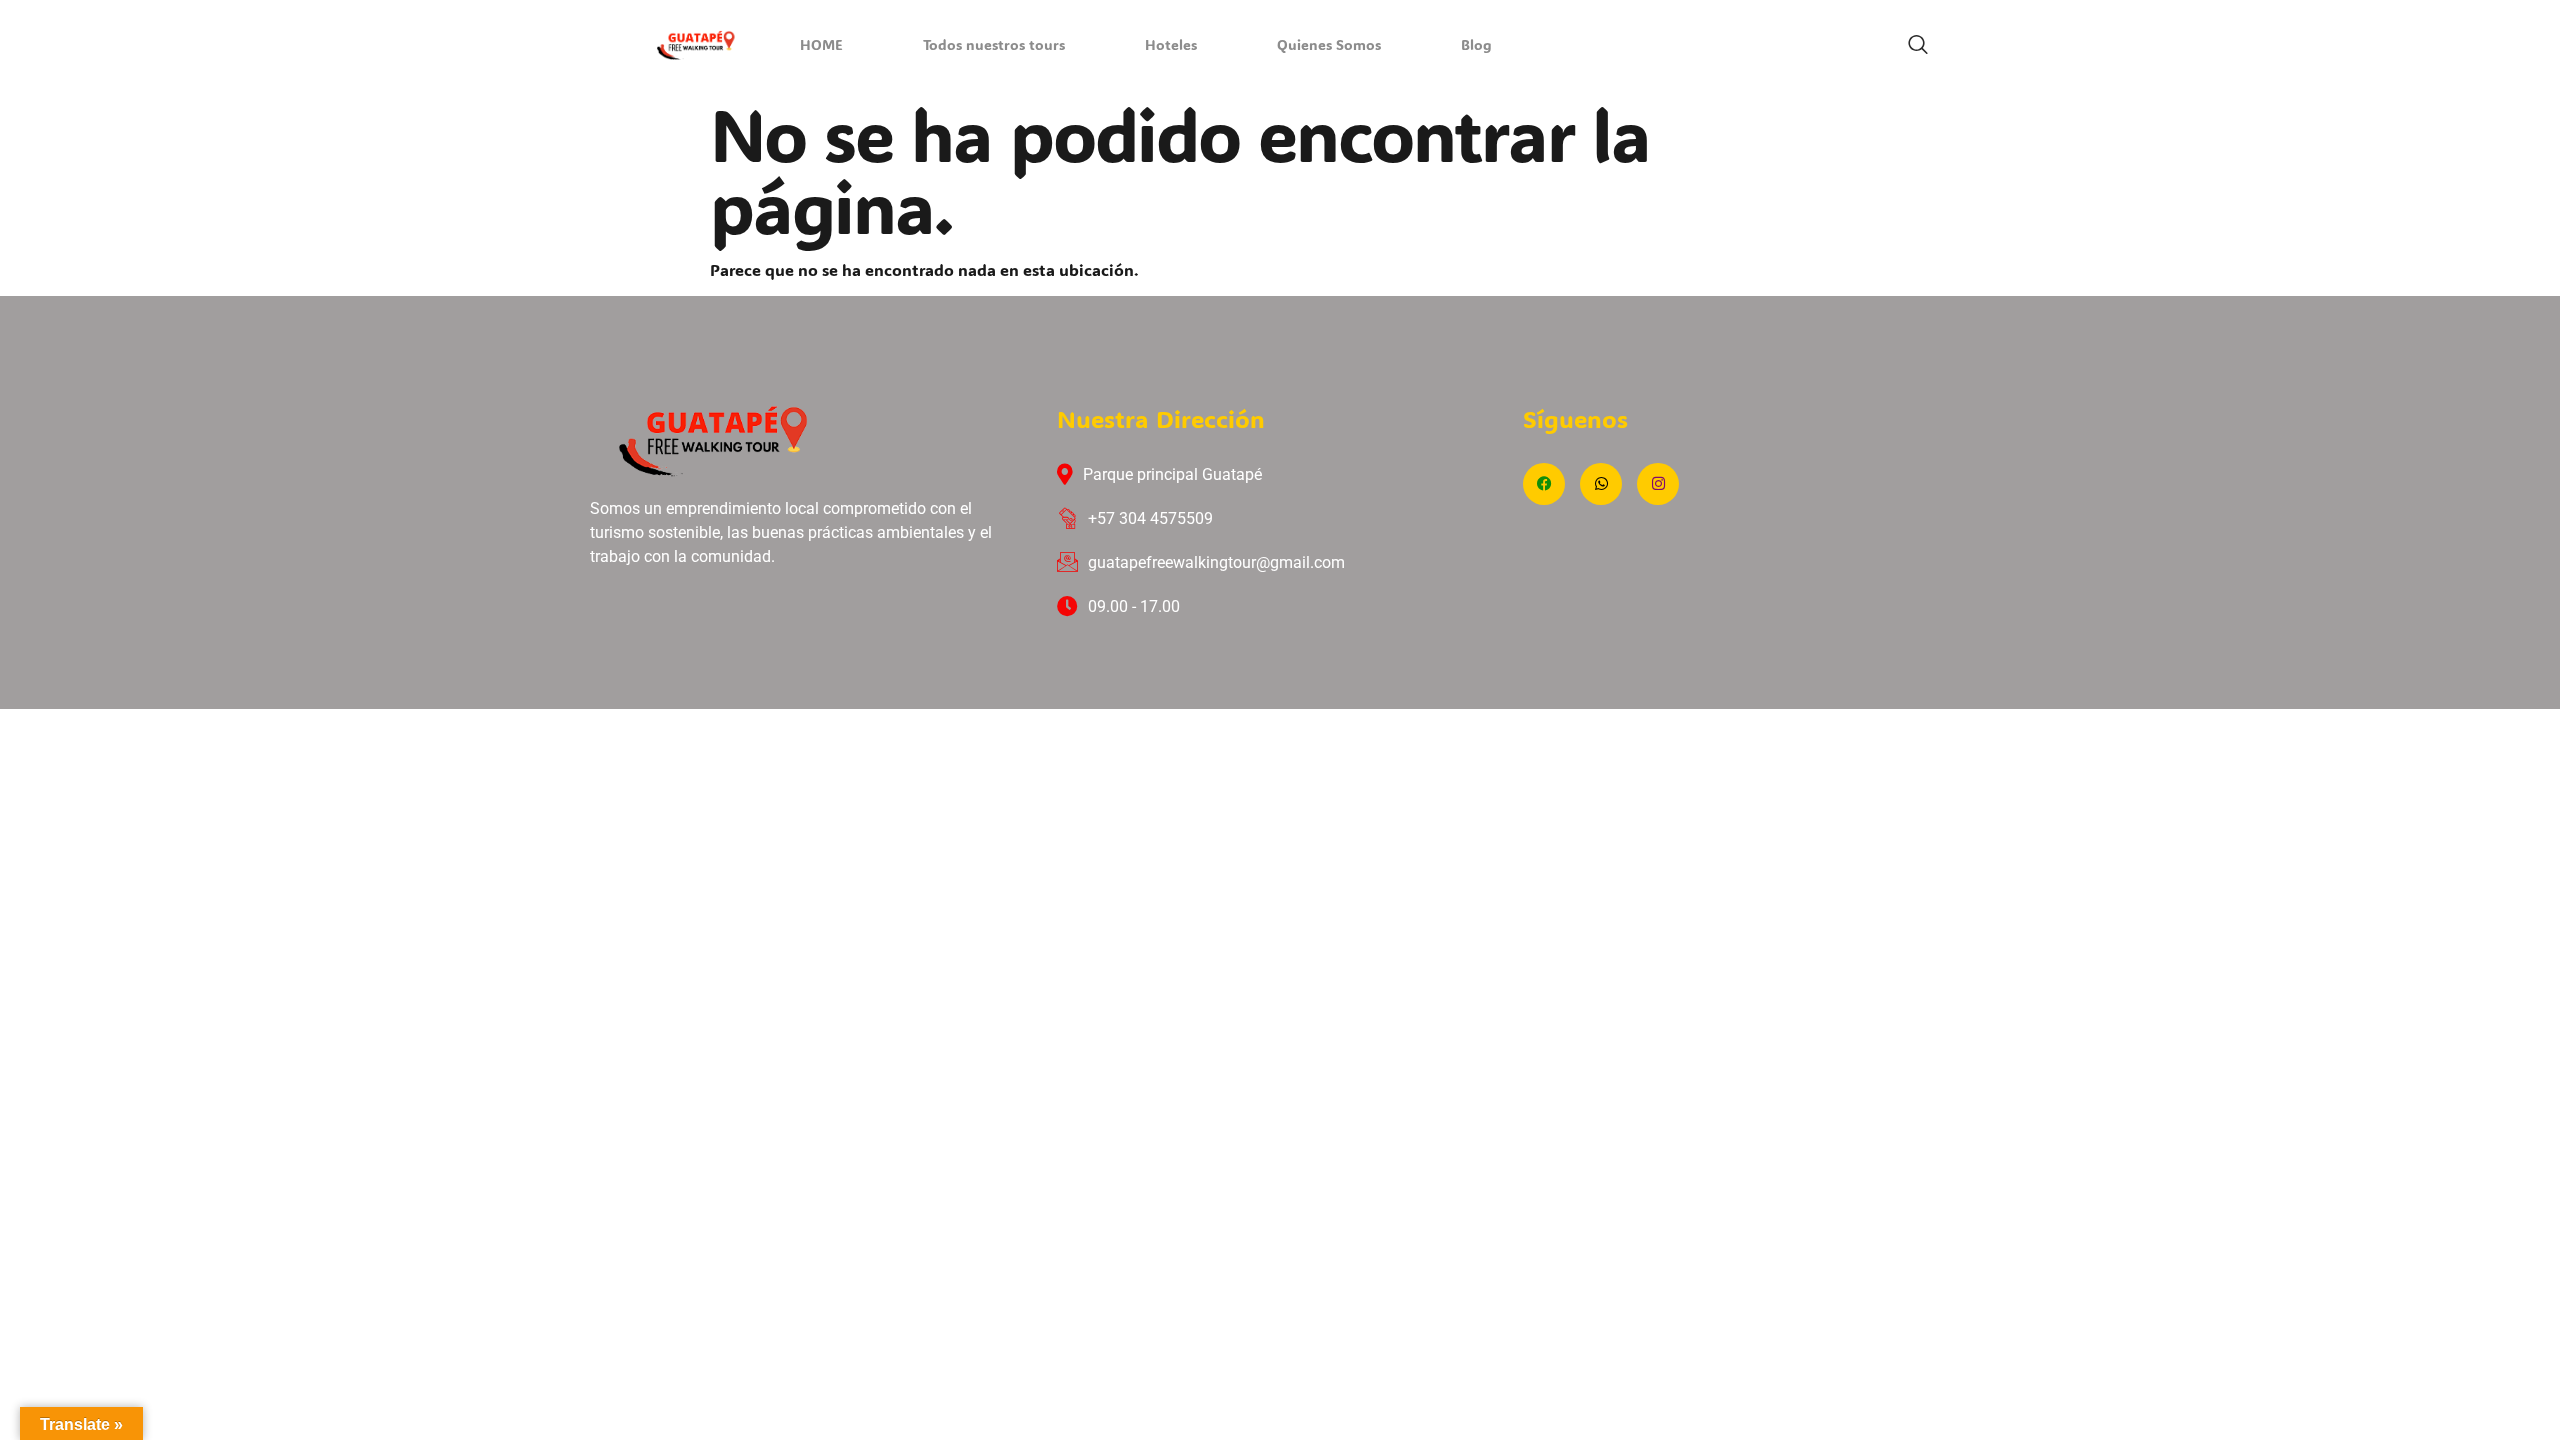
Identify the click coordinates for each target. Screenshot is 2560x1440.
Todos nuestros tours (994, 47)
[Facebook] (1544, 484)
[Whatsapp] (1601, 484)
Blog (1476, 47)
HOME (821, 47)
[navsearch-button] (1918, 45)
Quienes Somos (1329, 47)
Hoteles (1171, 47)
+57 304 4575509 (1150, 518)
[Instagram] (1658, 484)
